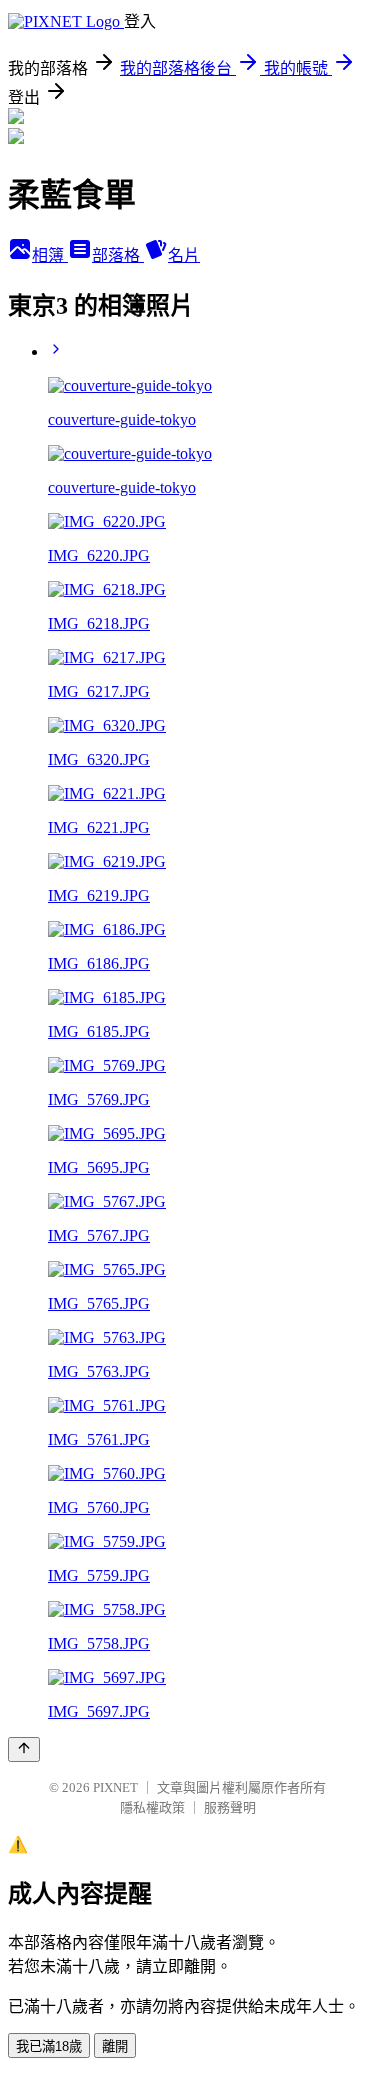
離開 (115, 2046)
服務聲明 (230, 1807)
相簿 (50, 255)
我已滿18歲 (49, 2046)
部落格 (118, 255)
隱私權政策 (152, 1807)
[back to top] (24, 1749)
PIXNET (115, 1787)
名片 (184, 255)
